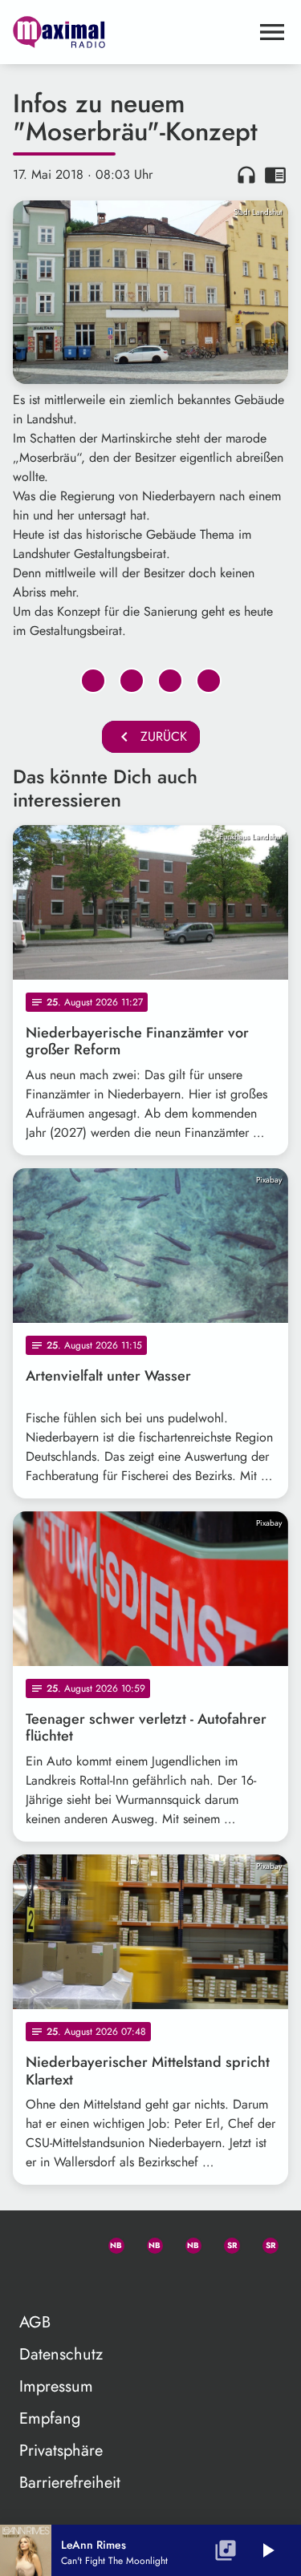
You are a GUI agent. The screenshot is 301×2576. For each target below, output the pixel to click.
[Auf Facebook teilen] (93, 681)
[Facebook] (148, 2242)
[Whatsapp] (109, 2242)
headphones (246, 175)
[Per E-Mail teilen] (209, 681)
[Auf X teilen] (132, 681)
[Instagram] (186, 2242)
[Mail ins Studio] (32, 2242)
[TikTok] (32, 2281)
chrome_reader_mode (275, 175)
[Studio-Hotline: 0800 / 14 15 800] (71, 2242)
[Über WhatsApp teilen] (170, 681)
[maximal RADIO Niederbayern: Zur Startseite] (131, 32)
